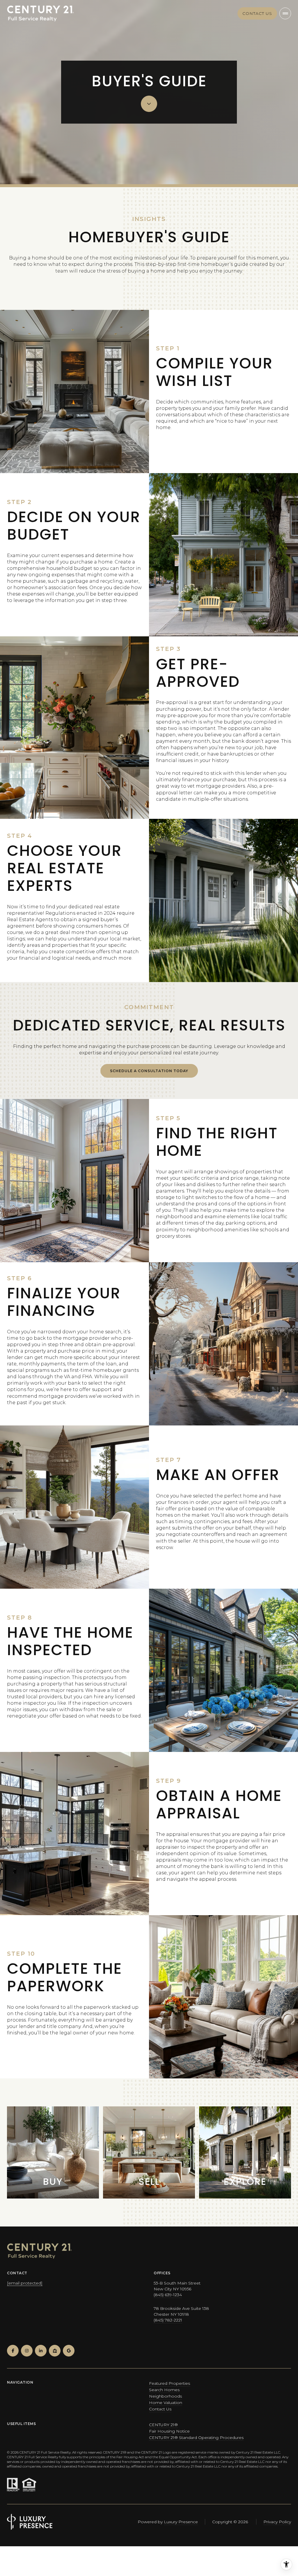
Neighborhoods (165, 2396)
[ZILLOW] (55, 2351)
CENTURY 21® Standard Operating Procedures (196, 2438)
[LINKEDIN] (41, 2351)
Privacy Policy (277, 2522)
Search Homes (164, 2390)
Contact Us (160, 2409)
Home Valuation (166, 2403)
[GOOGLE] (69, 2351)
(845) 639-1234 (168, 2295)
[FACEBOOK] (13, 2351)
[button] (149, 1071)
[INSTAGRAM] (27, 2351)
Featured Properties (170, 2383)
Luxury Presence (181, 2522)
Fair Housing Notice (169, 2431)
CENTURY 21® (163, 2425)
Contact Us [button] (257, 13)
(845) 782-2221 (168, 2320)
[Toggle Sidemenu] (285, 13)
